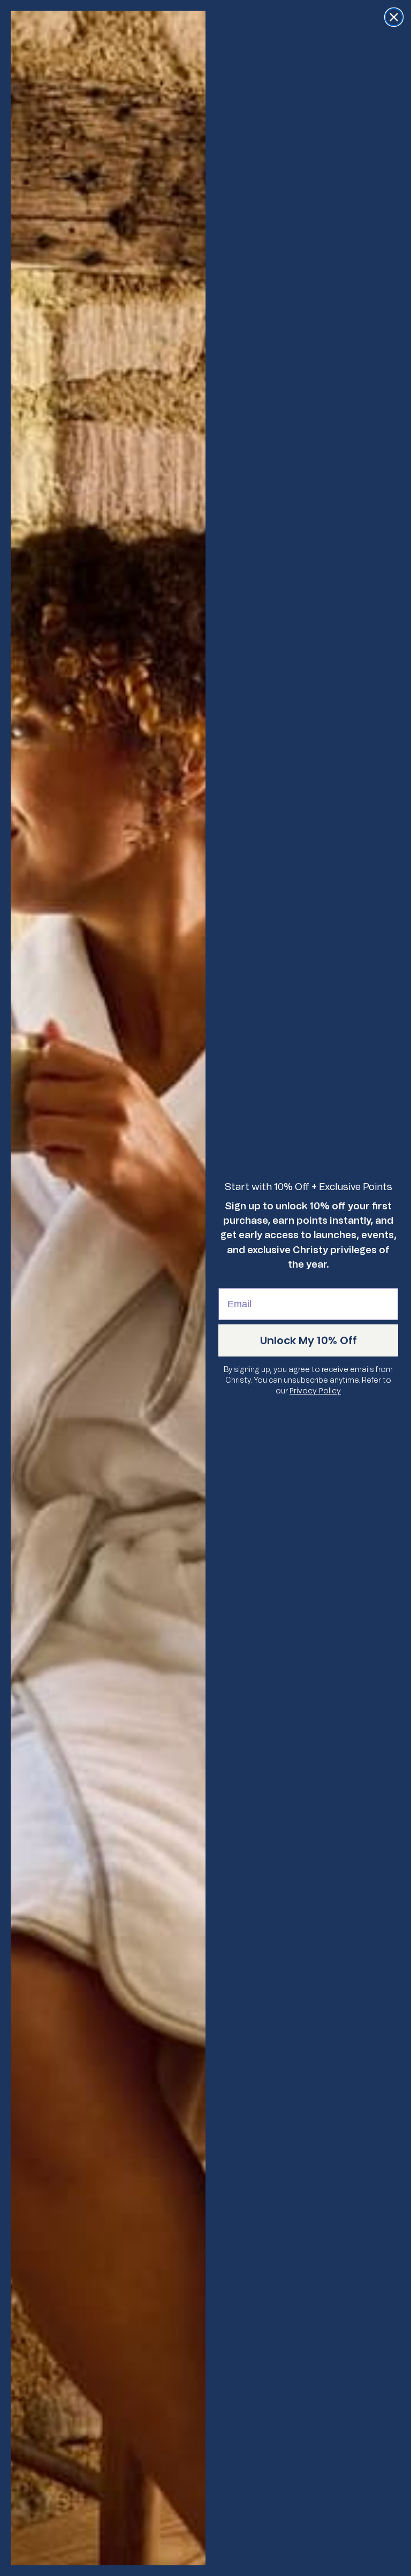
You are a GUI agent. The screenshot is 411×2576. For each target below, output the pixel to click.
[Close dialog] (394, 17)
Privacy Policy (315, 1391)
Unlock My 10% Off (309, 1340)
